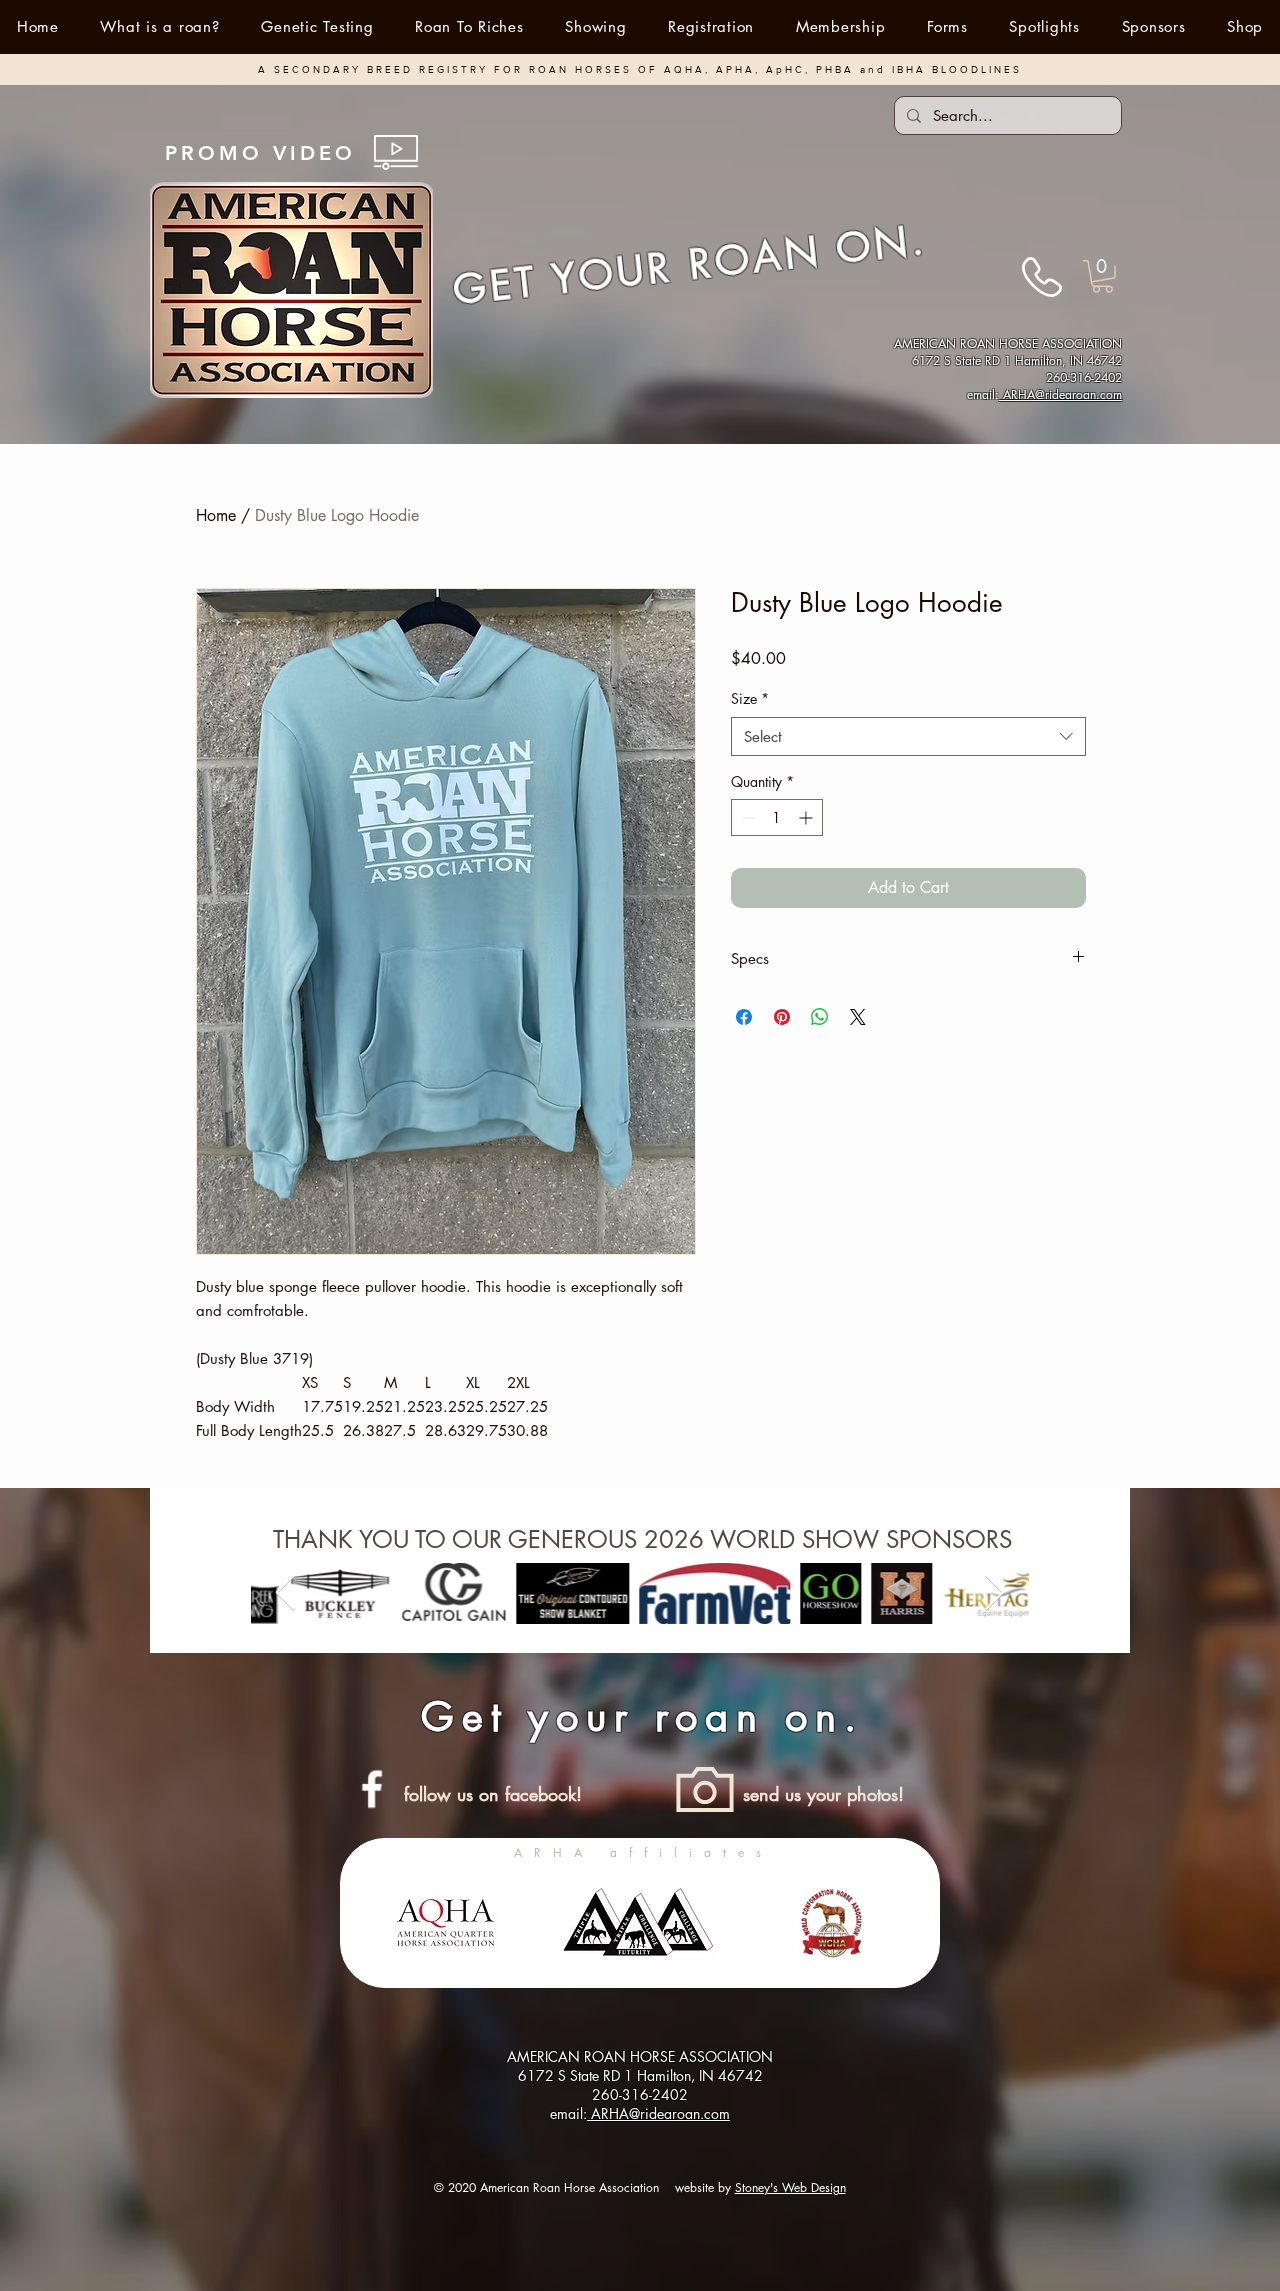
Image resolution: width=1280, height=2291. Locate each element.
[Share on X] (858, 1017)
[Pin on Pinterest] (782, 1017)
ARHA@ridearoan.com (1060, 394)
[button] (596, 26)
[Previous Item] (285, 1593)
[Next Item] (994, 1593)
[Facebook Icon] (372, 1789)
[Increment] (807, 817)
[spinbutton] (777, 817)
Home (216, 515)
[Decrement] (746, 817)
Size (750, 698)
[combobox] (908, 736)
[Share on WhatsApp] (820, 1017)
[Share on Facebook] (744, 1017)
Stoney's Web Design (790, 2187)
